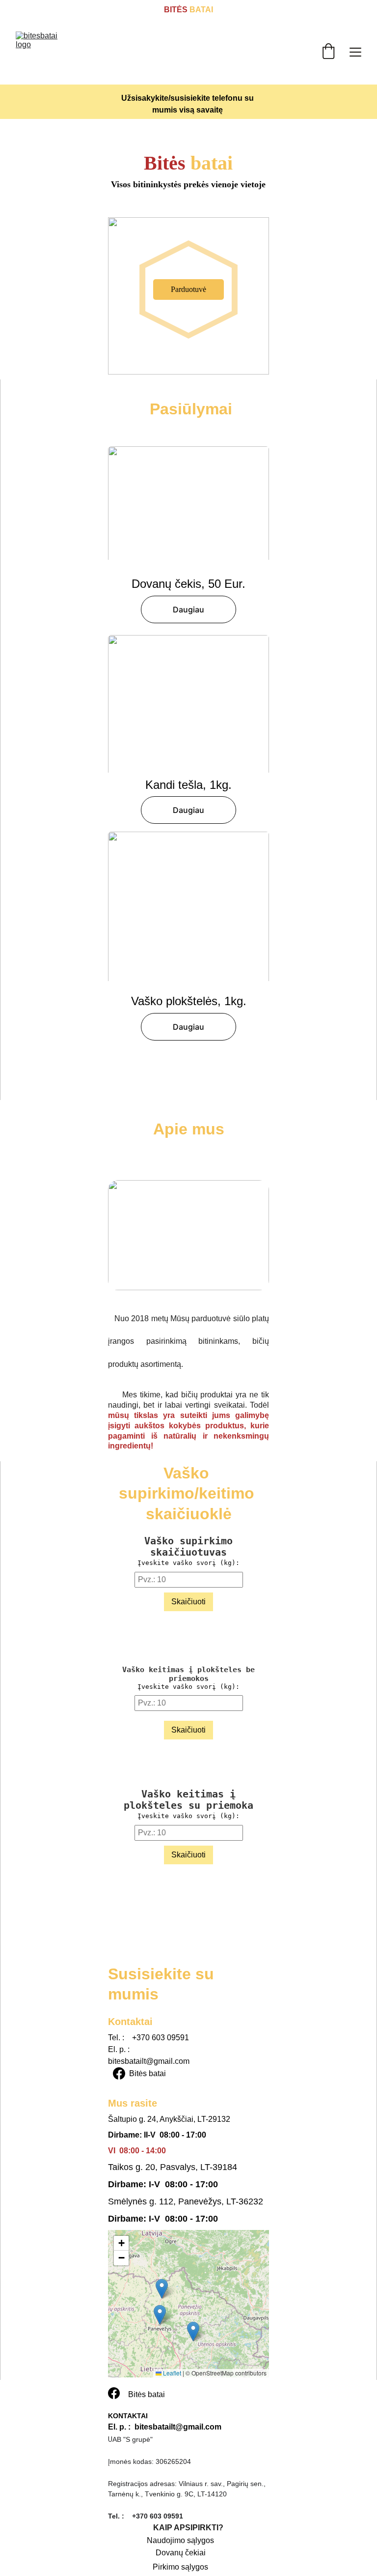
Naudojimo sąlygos (180, 2540)
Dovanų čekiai (181, 2553)
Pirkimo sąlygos (180, 2567)
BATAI (200, 10)
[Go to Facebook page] (119, 2073)
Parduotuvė (188, 289)
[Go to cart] (328, 52)
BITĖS (176, 10)
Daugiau (188, 609)
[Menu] (355, 52)
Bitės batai (148, 2073)
